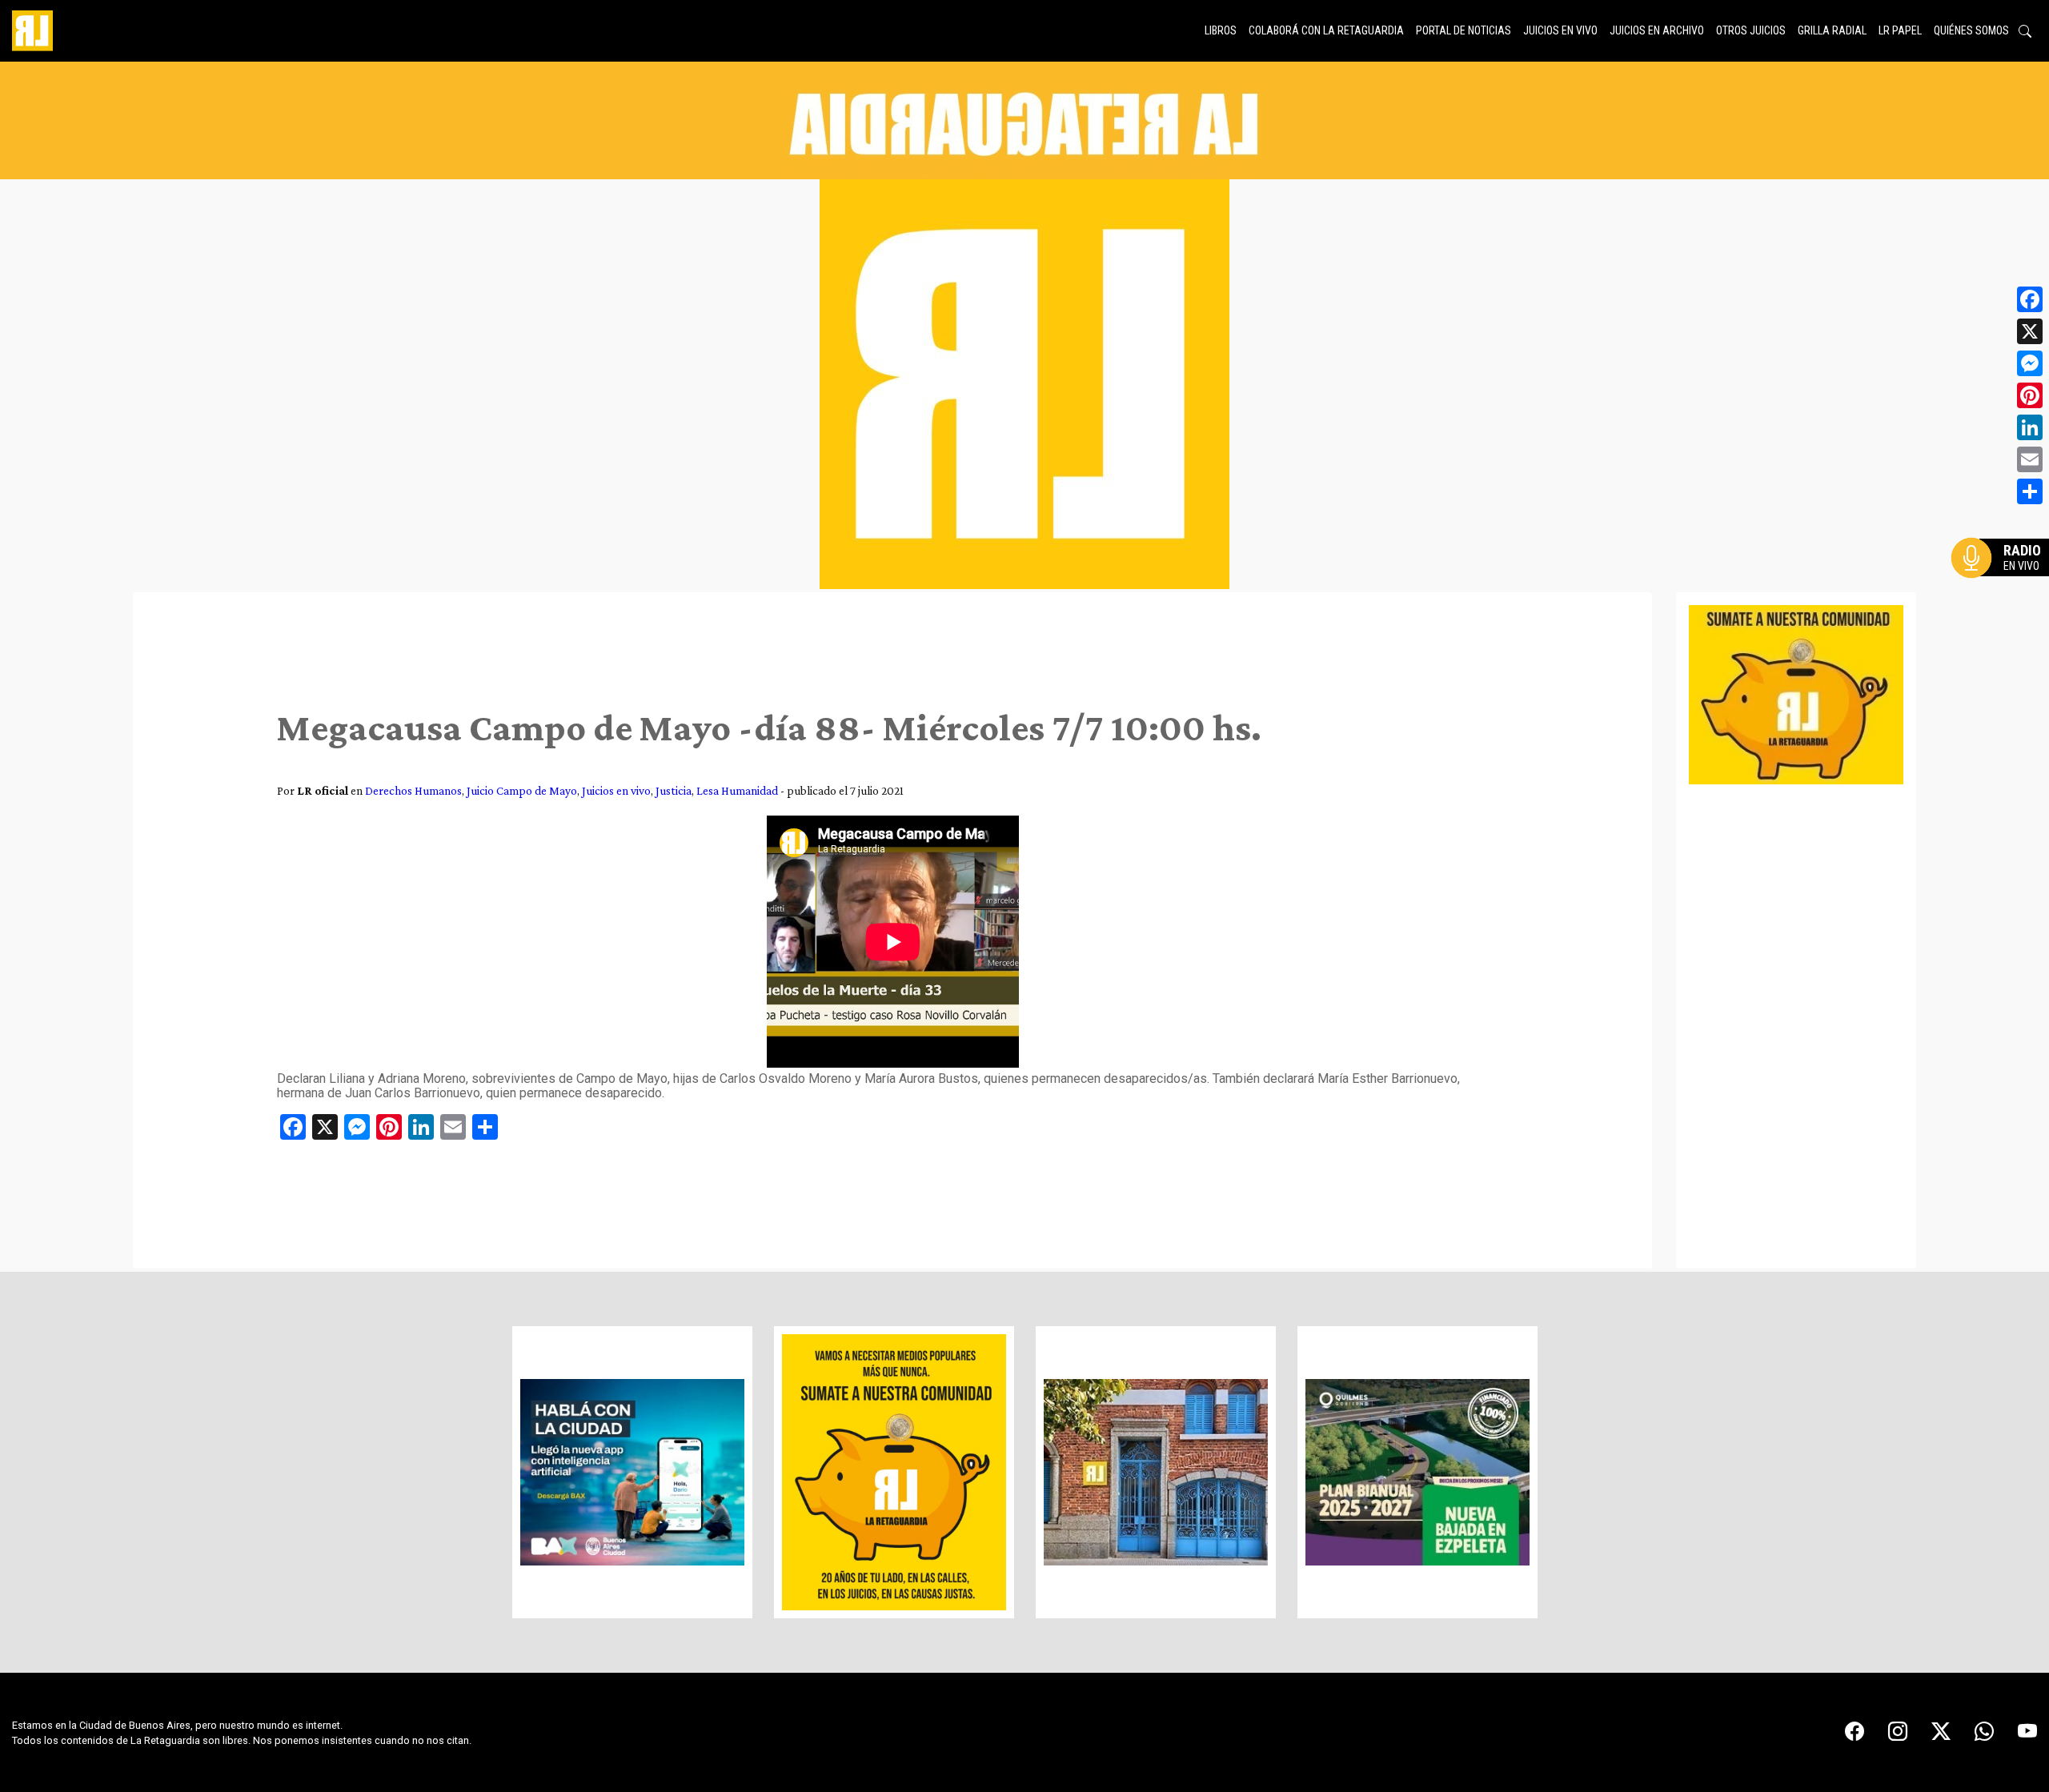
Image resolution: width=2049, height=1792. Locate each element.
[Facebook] (2030, 299)
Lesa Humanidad (737, 790)
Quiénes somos (1971, 30)
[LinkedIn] (2030, 427)
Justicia (674, 790)
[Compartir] (2030, 491)
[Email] (2030, 459)
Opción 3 (2004, 596)
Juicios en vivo (1560, 30)
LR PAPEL (1900, 30)
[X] (2030, 331)
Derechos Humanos (413, 790)
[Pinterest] (2030, 395)
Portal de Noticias (1464, 30)
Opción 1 (2004, 583)
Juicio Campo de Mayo (522, 790)
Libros (1221, 30)
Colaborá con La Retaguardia (1326, 30)
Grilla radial (1832, 30)
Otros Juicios (1751, 30)
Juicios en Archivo (1657, 30)
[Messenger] (2030, 363)
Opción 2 (2004, 590)
